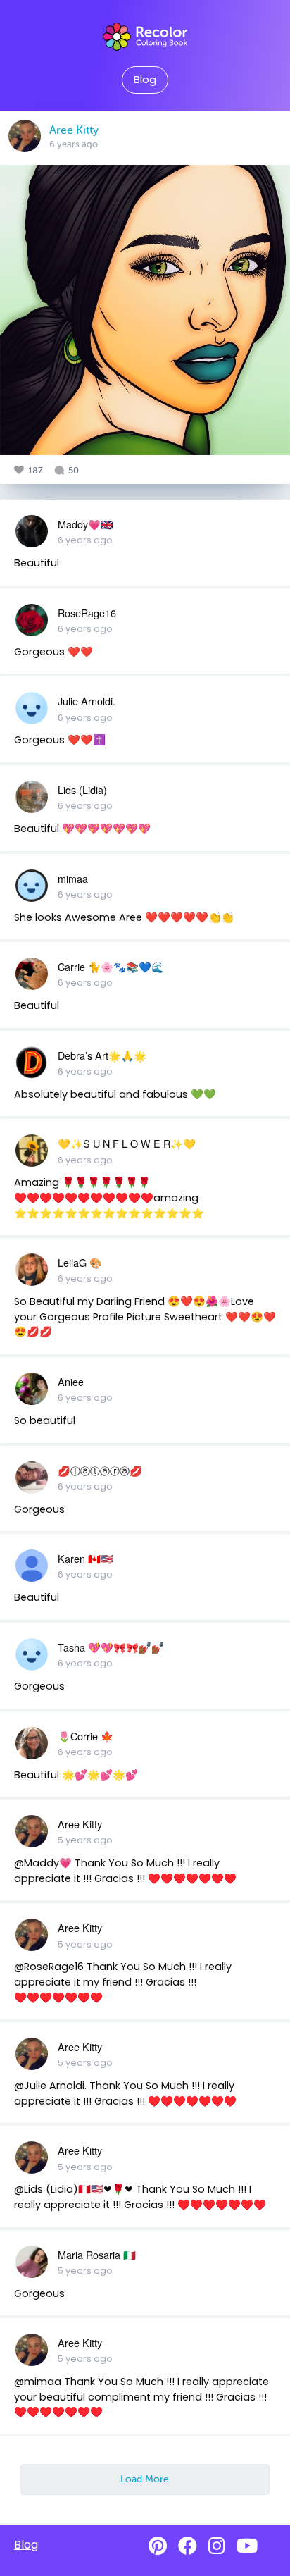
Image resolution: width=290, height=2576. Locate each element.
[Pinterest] (158, 2546)
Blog (145, 80)
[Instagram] (217, 2546)
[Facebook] (188, 2546)
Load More (145, 2479)
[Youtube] (247, 2546)
